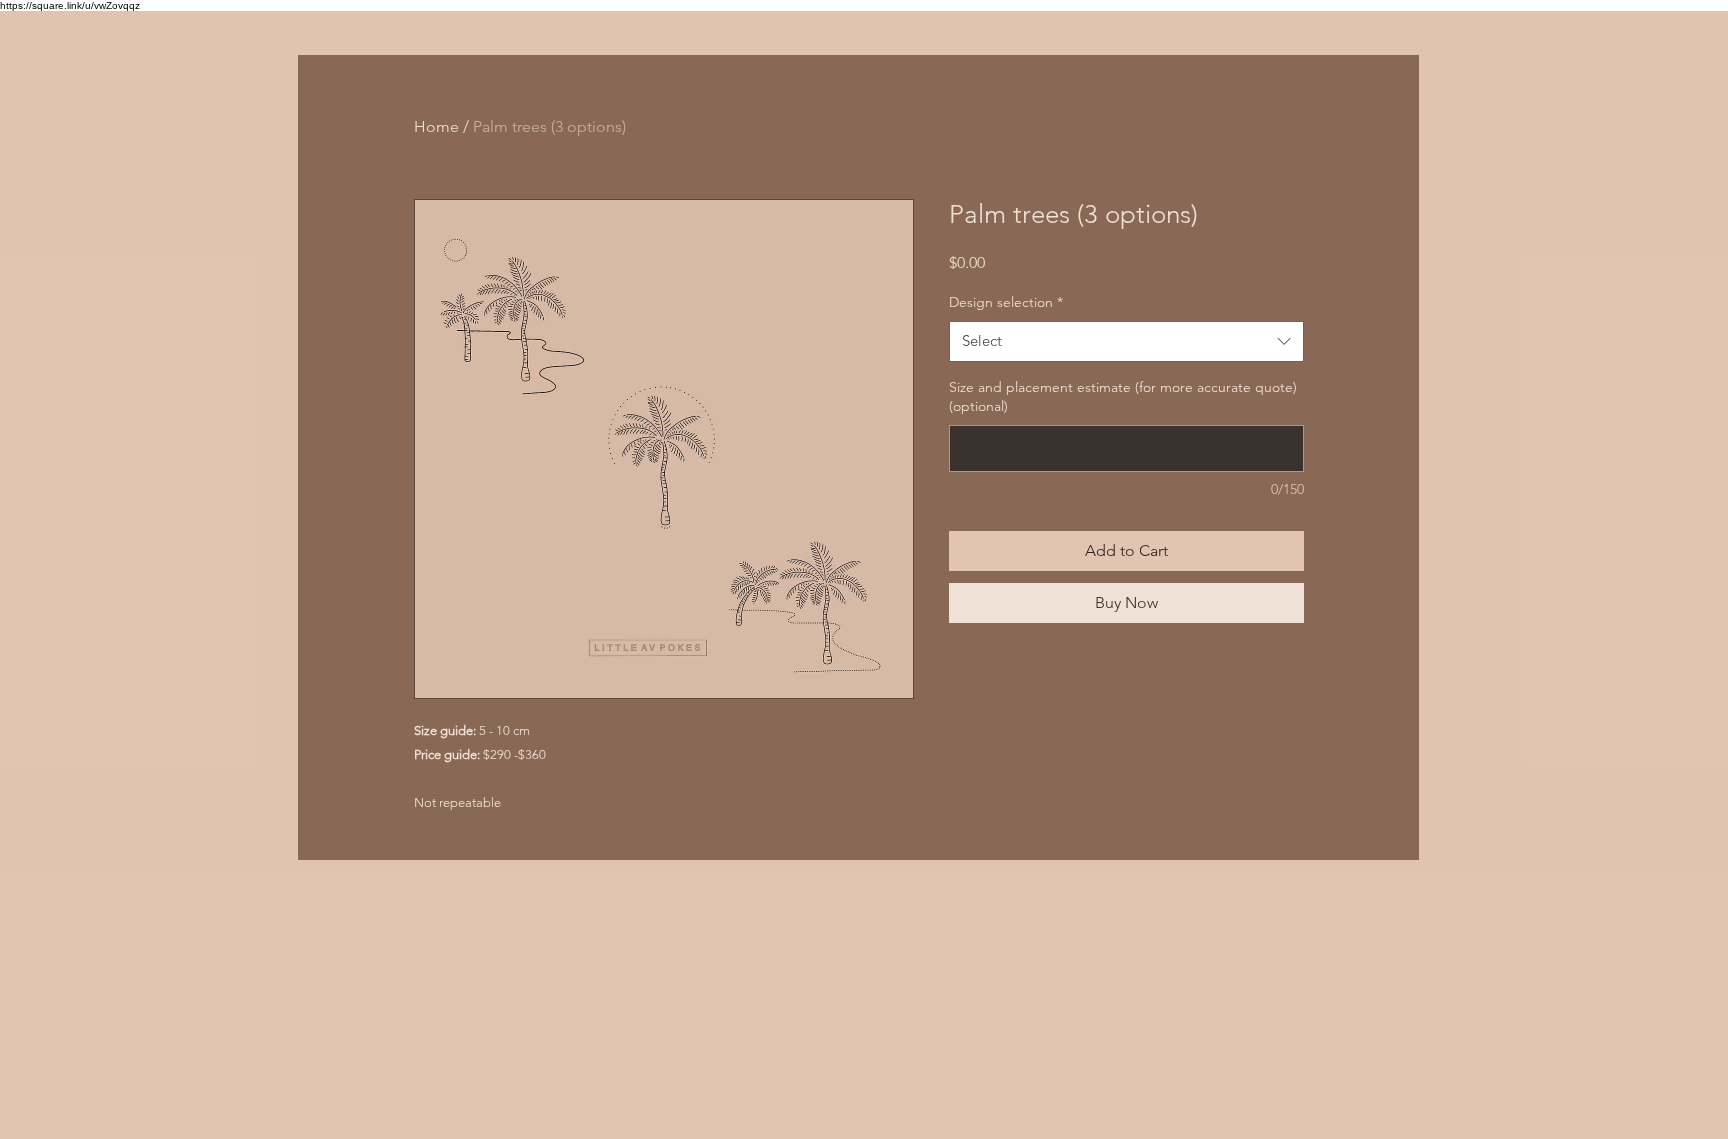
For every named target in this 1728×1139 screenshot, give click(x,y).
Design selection (1006, 302)
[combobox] (1126, 341)
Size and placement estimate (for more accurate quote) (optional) (1123, 397)
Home (436, 126)
